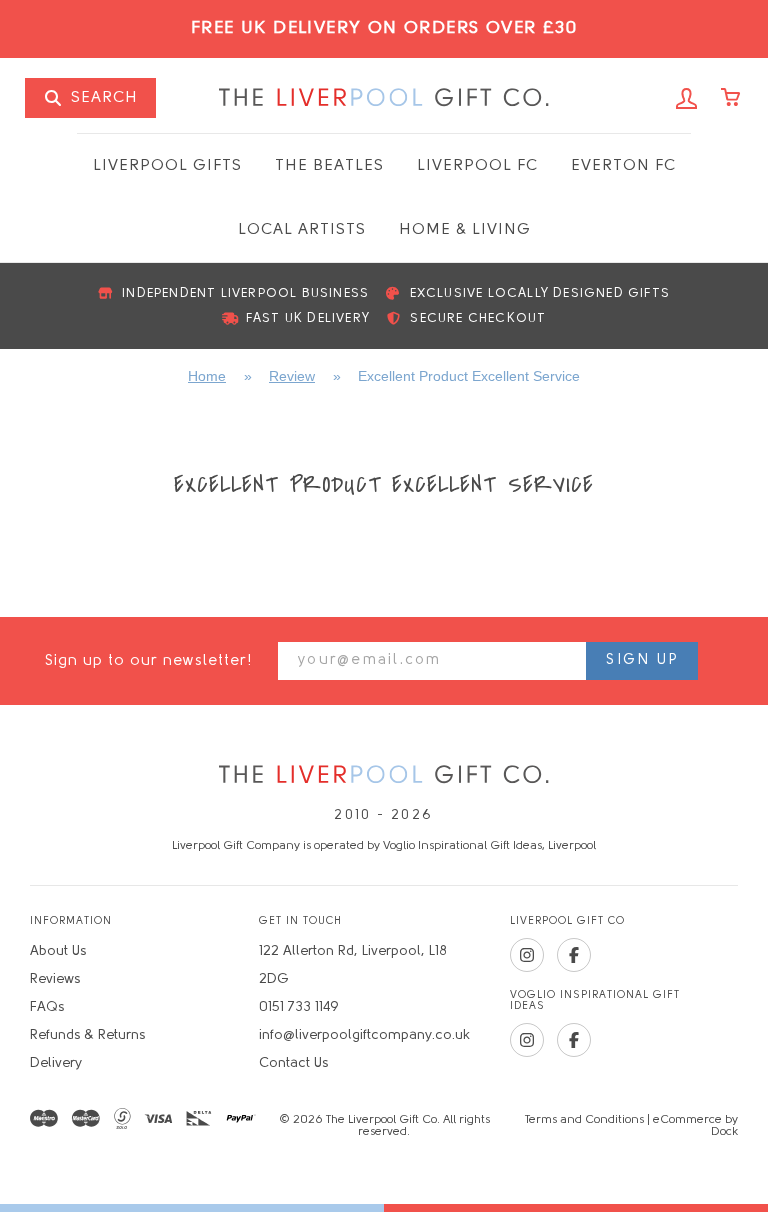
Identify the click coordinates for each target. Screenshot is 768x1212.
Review (292, 376)
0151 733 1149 (299, 1007)
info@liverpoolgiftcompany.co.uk (364, 1035)
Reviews (55, 979)
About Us (58, 951)
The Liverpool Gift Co (384, 98)
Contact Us (293, 1063)
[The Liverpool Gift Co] (384, 775)
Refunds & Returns (87, 1035)
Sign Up (642, 660)
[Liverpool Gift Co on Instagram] (527, 955)
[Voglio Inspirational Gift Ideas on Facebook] (574, 1040)
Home (207, 376)
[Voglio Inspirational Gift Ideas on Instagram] (527, 1040)
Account (687, 99)
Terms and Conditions (584, 1120)
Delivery (56, 1063)
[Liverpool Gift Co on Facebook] (574, 955)
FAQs (47, 1007)
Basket (732, 99)
